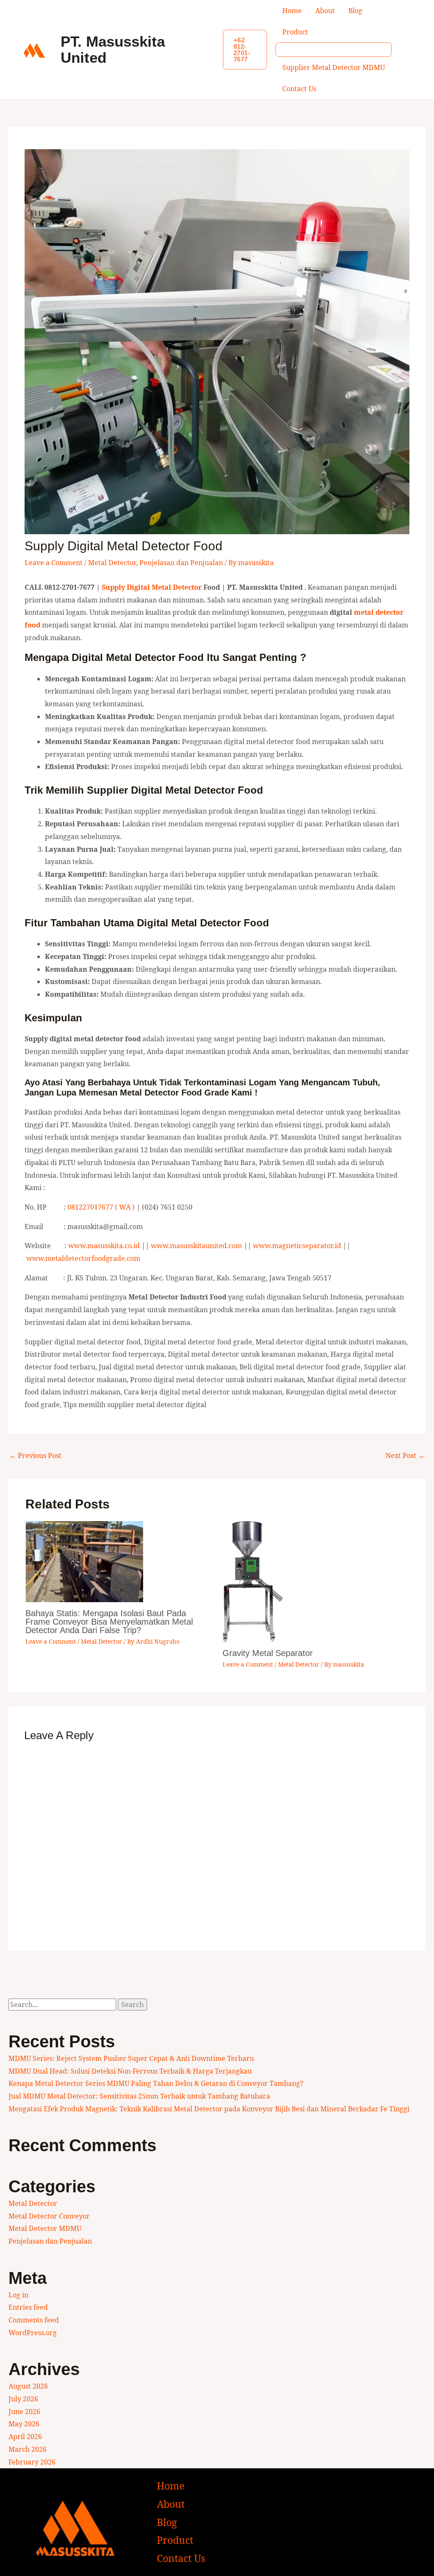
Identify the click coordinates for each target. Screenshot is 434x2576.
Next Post (405, 1455)
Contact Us (299, 89)
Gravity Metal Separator (268, 1653)
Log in (18, 2295)
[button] (245, 50)
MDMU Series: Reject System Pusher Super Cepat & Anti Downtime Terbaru (131, 2058)
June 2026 (24, 2412)
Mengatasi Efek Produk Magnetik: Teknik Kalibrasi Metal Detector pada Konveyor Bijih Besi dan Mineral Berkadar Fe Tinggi (209, 2109)
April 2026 (25, 2437)
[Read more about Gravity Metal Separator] (253, 1581)
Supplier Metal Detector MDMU (334, 67)
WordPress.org (33, 2333)
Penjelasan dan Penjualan (181, 563)
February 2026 (32, 2462)
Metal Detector (112, 563)
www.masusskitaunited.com (196, 1246)
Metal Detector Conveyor (49, 2216)
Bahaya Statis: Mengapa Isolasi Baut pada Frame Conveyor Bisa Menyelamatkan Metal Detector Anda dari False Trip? (109, 1622)
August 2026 (28, 2386)
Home (292, 11)
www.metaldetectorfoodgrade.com (83, 1258)
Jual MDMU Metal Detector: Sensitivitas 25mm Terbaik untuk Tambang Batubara (139, 2096)
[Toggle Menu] (334, 50)
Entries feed (28, 2307)
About (325, 11)
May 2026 (24, 2424)
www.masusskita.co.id (104, 1246)
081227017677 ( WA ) (101, 1207)
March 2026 (28, 2449)
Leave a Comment (54, 563)
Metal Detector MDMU (45, 2228)
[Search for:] (63, 2004)
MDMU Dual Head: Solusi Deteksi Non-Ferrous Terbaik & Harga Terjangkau (130, 2071)
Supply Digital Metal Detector (152, 587)
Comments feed (34, 2320)
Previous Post (35, 1455)
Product (295, 32)
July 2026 (23, 2399)
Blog (355, 11)
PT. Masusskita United (113, 50)
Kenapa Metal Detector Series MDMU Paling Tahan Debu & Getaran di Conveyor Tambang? (156, 2083)
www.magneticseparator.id (297, 1246)
